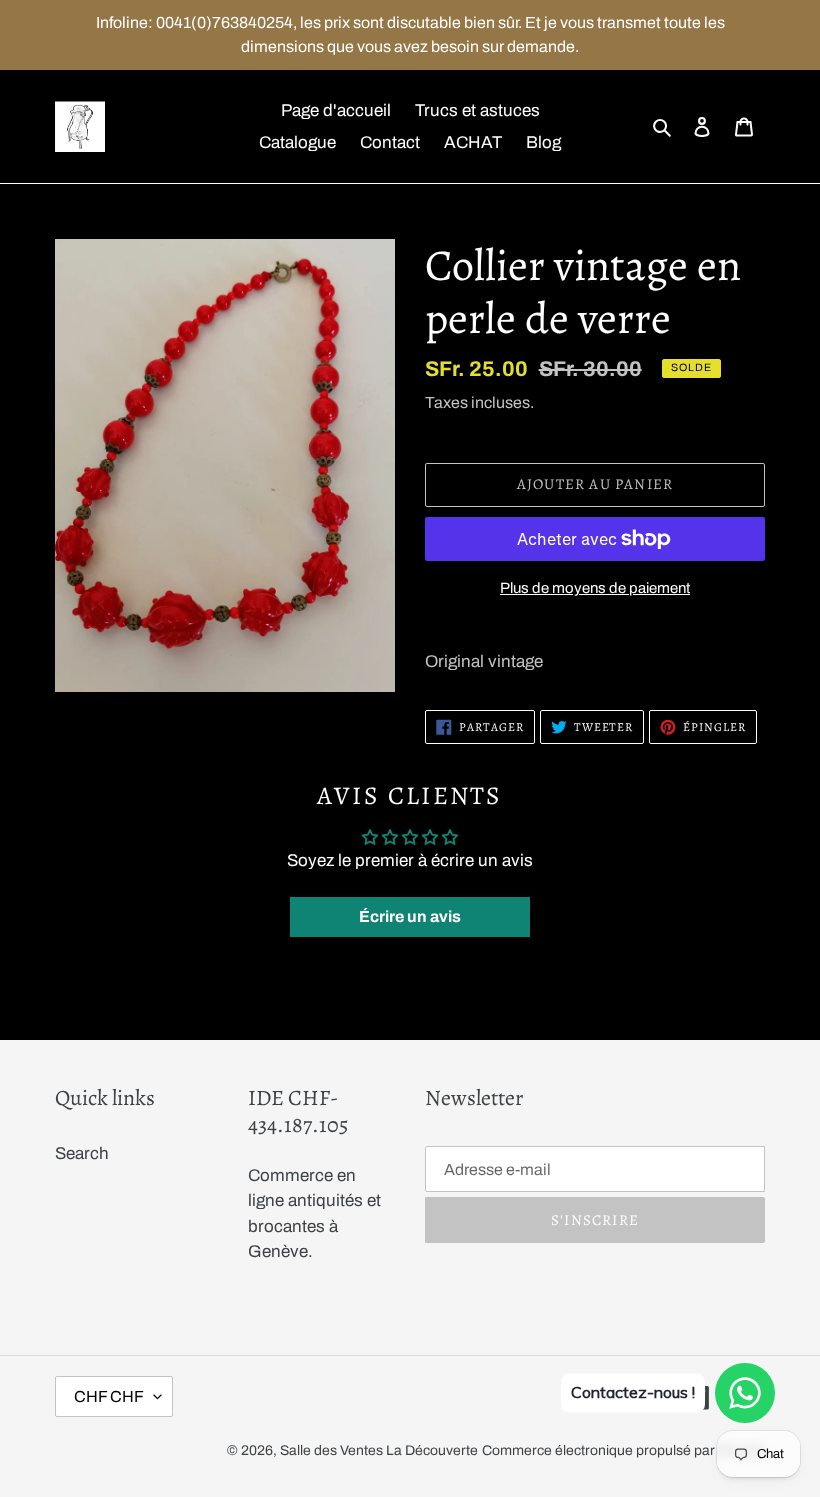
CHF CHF (109, 1396)
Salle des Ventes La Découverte (379, 1450)
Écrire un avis (410, 916)
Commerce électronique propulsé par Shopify (623, 1450)
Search (82, 1153)
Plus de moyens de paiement (595, 588)
